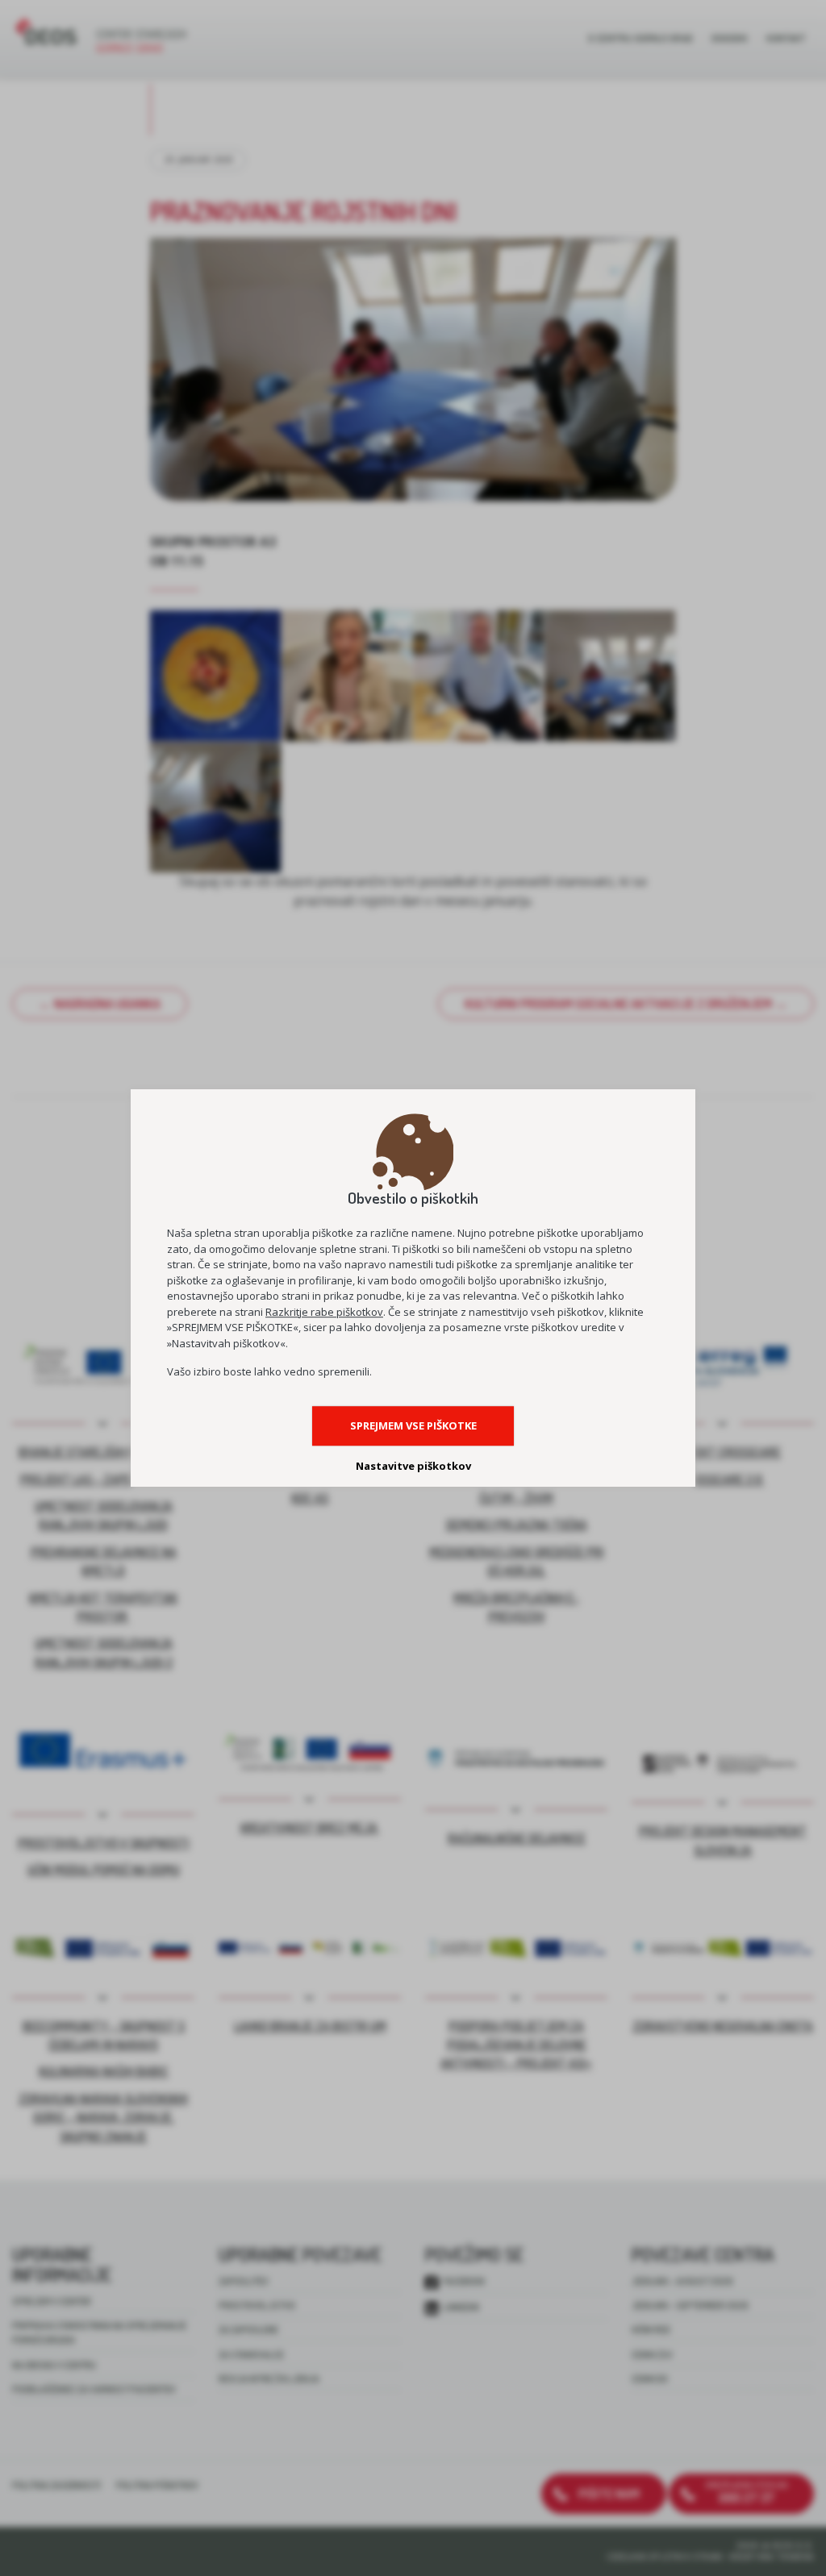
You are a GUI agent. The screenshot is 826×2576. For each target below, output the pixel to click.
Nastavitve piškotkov (413, 1466)
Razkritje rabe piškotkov (324, 1312)
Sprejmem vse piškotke (413, 1425)
